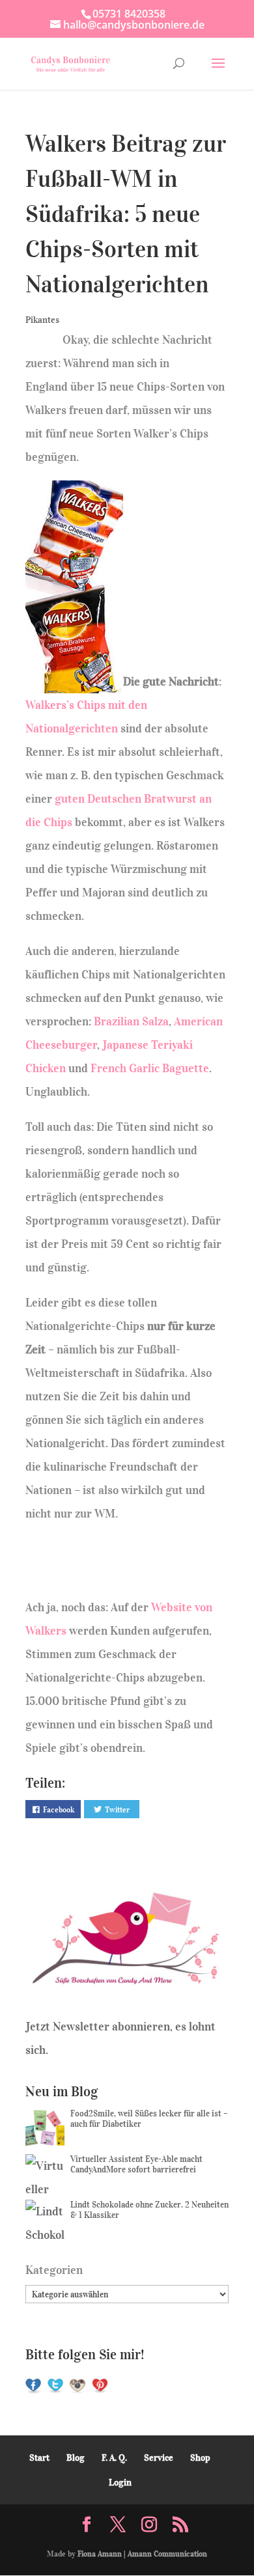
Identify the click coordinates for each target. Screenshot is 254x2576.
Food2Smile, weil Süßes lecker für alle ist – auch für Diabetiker (149, 2119)
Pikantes (42, 320)
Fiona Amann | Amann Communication (142, 2554)
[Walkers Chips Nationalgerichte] (74, 682)
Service (159, 2458)
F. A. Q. (114, 2458)
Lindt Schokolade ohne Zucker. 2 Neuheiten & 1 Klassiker (149, 2210)
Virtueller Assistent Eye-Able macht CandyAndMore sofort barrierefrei (136, 2164)
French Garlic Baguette (150, 1068)
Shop (200, 2458)
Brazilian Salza (131, 1021)
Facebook (59, 1809)
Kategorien (54, 2270)
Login (120, 2483)
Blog (76, 2458)
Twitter (117, 1809)
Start (39, 2458)
